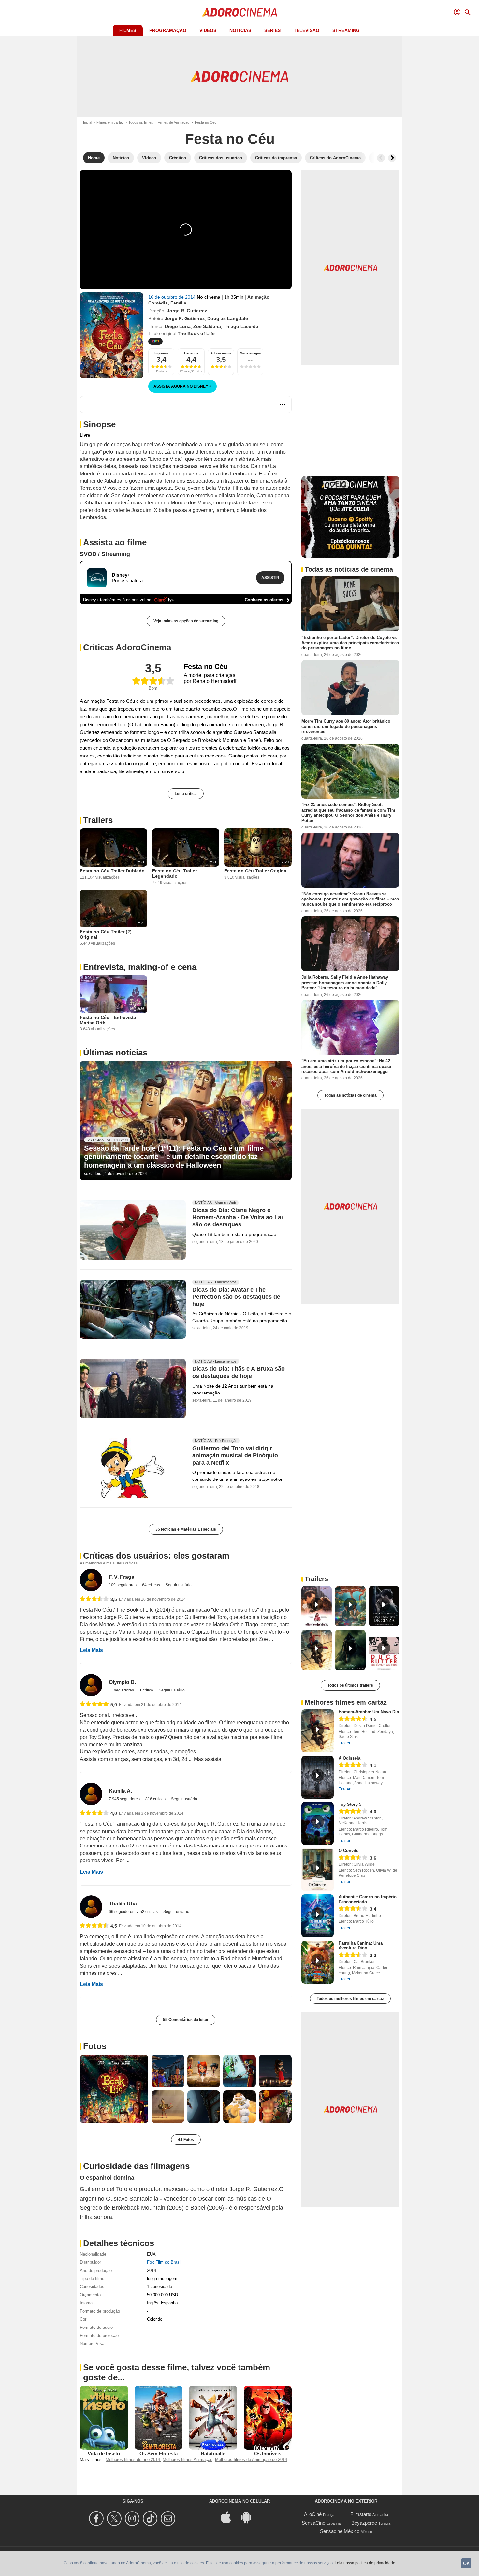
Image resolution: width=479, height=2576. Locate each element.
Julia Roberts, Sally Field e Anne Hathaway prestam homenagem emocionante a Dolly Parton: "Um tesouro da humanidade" (345, 983)
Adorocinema (221, 353)
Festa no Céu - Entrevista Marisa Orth (108, 1020)
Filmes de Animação (174, 122)
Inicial (87, 122)
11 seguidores (122, 1690)
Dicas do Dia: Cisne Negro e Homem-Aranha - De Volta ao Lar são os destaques (238, 1217)
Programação (168, 30)
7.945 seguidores (125, 1799)
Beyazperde (364, 2523)
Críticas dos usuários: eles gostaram (156, 1556)
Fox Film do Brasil (164, 2262)
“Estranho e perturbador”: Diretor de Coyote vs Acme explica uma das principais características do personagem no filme (350, 643)
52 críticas (149, 1912)
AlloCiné (313, 2514)
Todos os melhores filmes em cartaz (350, 1999)
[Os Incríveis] (268, 2418)
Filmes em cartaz (110, 122)
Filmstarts (361, 2514)
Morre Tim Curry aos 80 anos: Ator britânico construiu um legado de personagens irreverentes (346, 726)
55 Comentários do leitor (186, 2020)
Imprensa (161, 353)
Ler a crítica (186, 794)
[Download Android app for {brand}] (250, 2517)
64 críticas (152, 1585)
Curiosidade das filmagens (136, 2166)
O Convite (348, 1851)
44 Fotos (186, 2140)
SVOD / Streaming (105, 554)
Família (178, 303)
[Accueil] (239, 12)
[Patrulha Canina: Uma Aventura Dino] (318, 1962)
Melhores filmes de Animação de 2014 (251, 2460)
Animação (258, 297)
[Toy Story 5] (318, 1823)
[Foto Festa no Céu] (114, 2089)
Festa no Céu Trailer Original (256, 871)
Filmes (128, 30)
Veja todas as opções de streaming (186, 621)
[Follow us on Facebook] (97, 2519)
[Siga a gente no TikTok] (151, 2519)
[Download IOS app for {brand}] (229, 2517)
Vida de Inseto (104, 2453)
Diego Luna (178, 326)
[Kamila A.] (91, 1794)
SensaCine (313, 2523)
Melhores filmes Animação (188, 2460)
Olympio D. (122, 1682)
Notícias (240, 30)
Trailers (98, 820)
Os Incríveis (268, 2453)
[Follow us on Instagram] (133, 2519)
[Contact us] (169, 2519)
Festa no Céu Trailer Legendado (174, 873)
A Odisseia (349, 1758)
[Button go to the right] (392, 158)
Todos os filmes (141, 122)
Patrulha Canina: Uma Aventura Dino (361, 1946)
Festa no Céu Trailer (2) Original (106, 934)
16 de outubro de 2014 (173, 297)
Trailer (344, 1743)
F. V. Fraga (122, 1577)
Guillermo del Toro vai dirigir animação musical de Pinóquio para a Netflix (235, 1456)
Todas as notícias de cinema (350, 1095)
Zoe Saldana (207, 326)
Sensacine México (340, 2531)
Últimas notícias (115, 1053)
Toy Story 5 (350, 1804)
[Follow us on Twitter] (115, 2519)
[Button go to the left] (381, 158)
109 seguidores (123, 1585)
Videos (208, 30)
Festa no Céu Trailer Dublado (112, 871)
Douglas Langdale (228, 318)
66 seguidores (122, 1912)
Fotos (95, 2046)
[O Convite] (318, 1870)
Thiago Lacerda (241, 326)
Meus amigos (250, 353)
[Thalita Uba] (91, 1907)
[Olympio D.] (91, 1685)
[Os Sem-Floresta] (159, 2418)
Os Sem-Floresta (159, 2453)
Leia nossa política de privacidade (365, 2563)
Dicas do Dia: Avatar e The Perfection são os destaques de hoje (236, 1297)
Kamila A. (120, 1791)
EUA (151, 2254)
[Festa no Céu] (112, 335)
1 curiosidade (160, 2287)
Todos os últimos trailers (350, 1685)
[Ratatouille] (213, 2418)
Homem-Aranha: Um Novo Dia (369, 1712)
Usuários (191, 353)
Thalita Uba (123, 1904)
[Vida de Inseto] (104, 2418)
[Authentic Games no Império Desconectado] (318, 1916)
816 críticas (156, 1799)
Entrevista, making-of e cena (140, 967)
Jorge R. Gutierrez (187, 311)
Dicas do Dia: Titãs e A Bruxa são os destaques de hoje (239, 1373)
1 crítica (147, 1690)
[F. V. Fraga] (91, 1580)
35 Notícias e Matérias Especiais (186, 1529)
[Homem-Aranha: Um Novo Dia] (318, 1731)
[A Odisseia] (318, 1777)
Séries (272, 30)
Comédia (158, 303)
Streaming (346, 30)
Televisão (306, 30)
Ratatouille (213, 2453)
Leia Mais (91, 1650)
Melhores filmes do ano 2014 (133, 2460)
